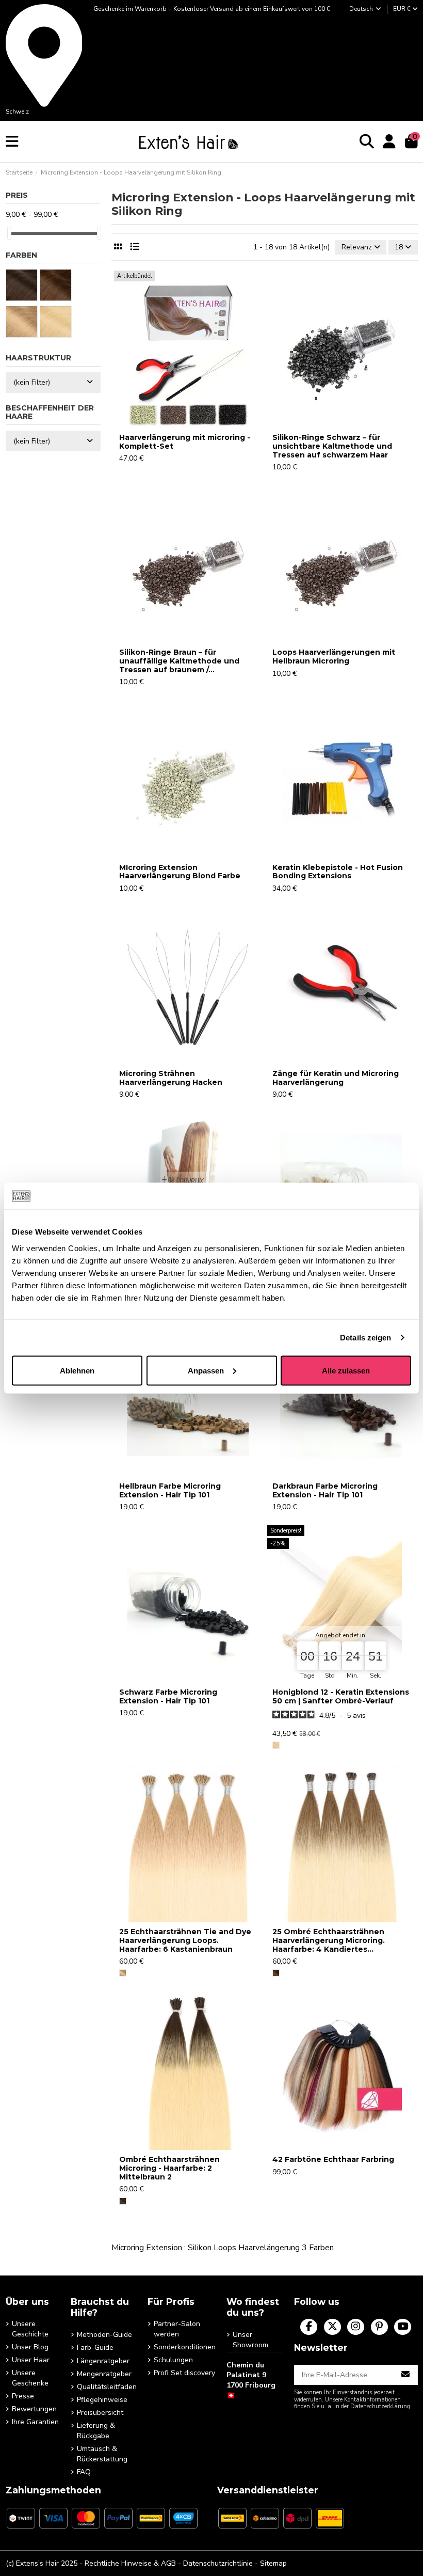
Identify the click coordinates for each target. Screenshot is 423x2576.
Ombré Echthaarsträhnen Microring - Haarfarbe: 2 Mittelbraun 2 (169, 2168)
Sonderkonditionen (185, 2347)
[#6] (123, 1973)
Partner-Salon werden (177, 2329)
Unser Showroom (250, 2340)
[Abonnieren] (406, 2375)
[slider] (9, 233)
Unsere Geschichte (30, 2329)
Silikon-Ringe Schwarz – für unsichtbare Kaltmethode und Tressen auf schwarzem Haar (332, 446)
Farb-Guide (95, 2348)
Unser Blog (30, 2347)
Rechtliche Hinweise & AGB (130, 2563)
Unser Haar (31, 2360)
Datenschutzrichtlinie (218, 2563)
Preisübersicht (100, 2413)
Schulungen (173, 2360)
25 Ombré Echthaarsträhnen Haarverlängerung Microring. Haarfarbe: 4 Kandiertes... (329, 1940)
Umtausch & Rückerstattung (102, 2454)
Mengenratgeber (104, 2374)
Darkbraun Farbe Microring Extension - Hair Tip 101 (325, 1490)
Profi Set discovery (184, 2373)
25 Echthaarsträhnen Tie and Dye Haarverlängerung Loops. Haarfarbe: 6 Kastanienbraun (185, 1940)
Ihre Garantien (35, 2422)
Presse (23, 2396)
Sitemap (273, 2563)
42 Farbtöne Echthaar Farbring (333, 2159)
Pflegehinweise (102, 2400)
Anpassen (206, 1370)
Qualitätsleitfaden (107, 2387)
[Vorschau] (188, 424)
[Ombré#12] (276, 1745)
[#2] (123, 2201)
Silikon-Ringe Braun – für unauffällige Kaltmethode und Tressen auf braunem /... (179, 661)
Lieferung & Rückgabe (96, 2431)
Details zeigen (365, 1338)
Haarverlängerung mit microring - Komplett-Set (185, 442)
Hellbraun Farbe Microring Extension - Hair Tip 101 (170, 1490)
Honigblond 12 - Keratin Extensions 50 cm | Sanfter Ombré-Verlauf (341, 1696)
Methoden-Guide (104, 2335)
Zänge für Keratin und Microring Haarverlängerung (336, 1078)
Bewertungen (34, 2409)
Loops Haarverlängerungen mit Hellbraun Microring (334, 657)
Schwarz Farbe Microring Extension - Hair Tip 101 (168, 1696)
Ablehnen (77, 1370)
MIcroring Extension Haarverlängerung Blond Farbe (180, 872)
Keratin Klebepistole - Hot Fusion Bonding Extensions (338, 872)
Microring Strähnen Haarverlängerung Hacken (171, 1078)
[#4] (276, 1973)
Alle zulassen (346, 1370)
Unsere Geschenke (30, 2378)
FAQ (84, 2472)
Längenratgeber (103, 2361)
